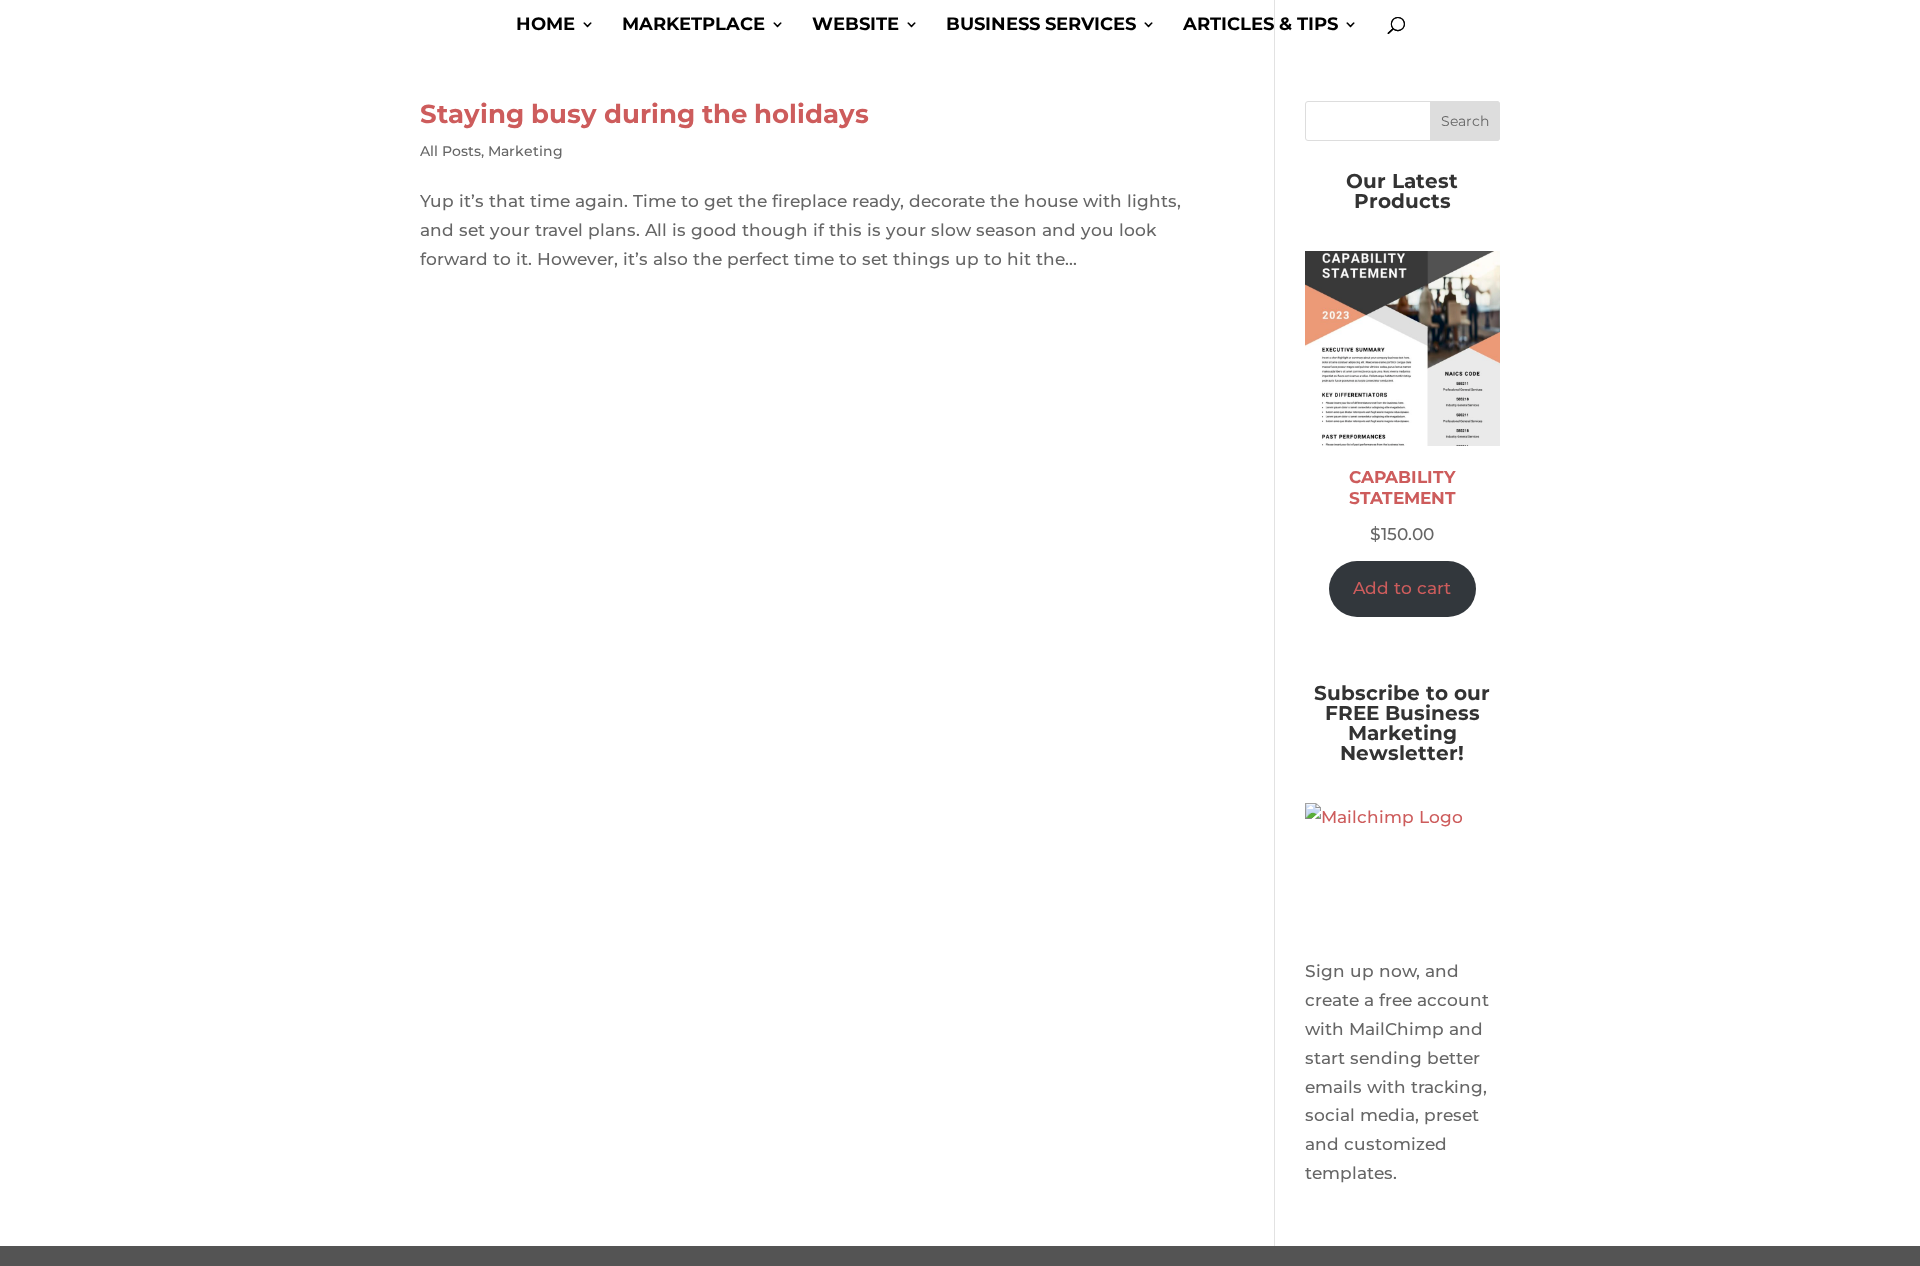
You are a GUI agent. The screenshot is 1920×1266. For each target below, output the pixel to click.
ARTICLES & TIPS (1260, 26)
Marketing (525, 151)
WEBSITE (855, 26)
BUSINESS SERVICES (1041, 26)
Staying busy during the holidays (644, 114)
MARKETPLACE (693, 26)
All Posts (450, 151)
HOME (545, 26)
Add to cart (1402, 588)
